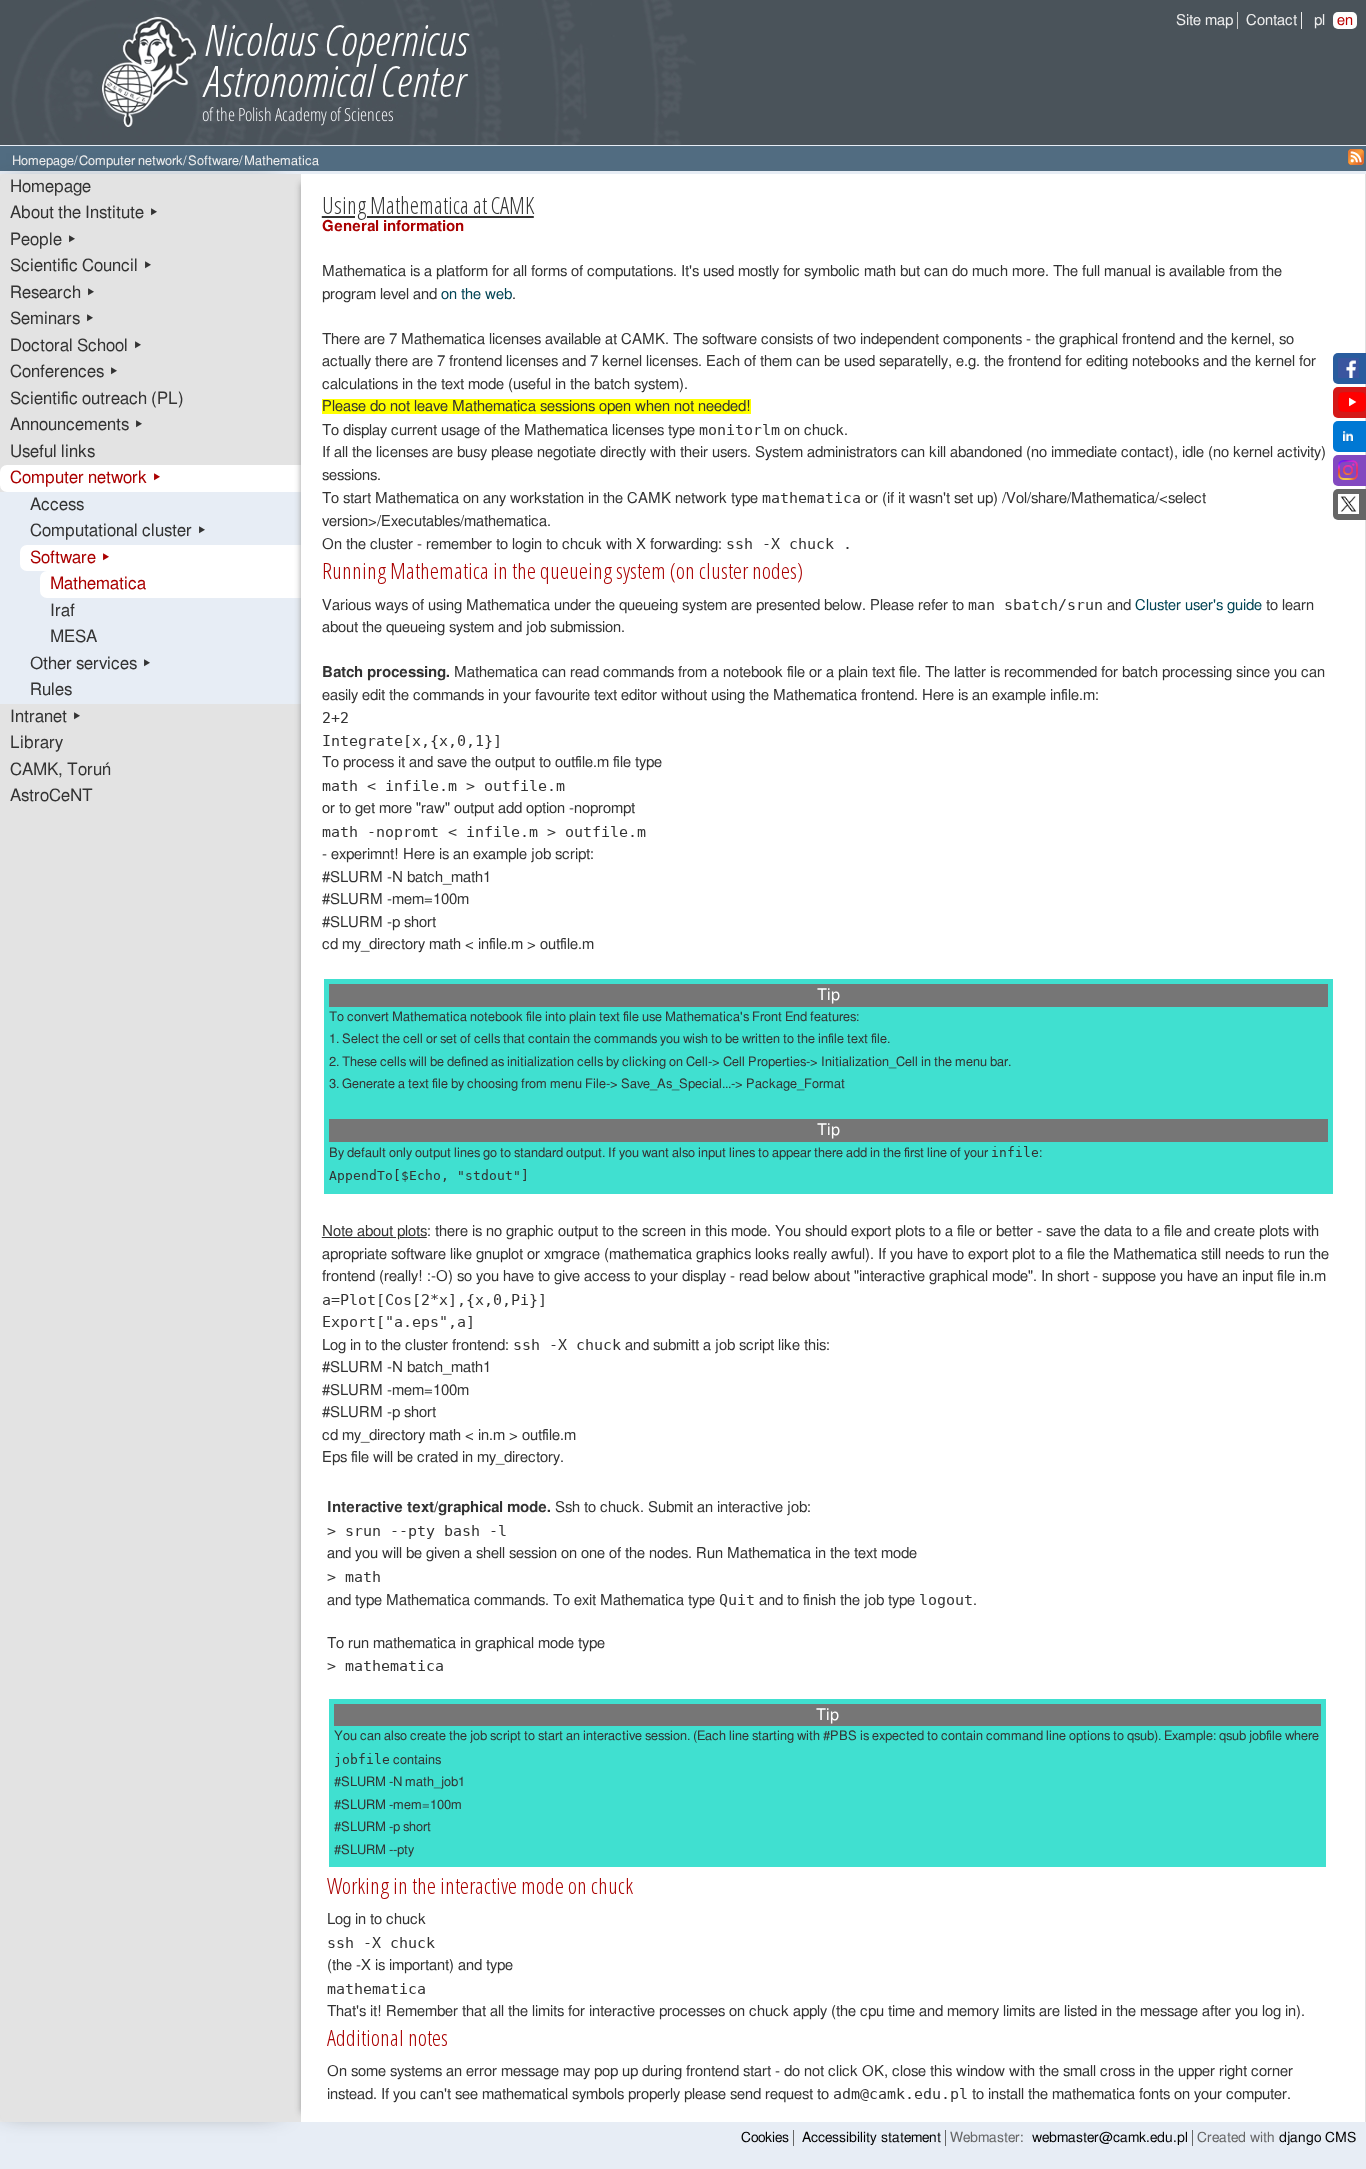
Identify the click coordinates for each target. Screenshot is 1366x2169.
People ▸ (43, 240)
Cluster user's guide (1198, 605)
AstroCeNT (51, 796)
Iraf (62, 611)
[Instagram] (1348, 475)
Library (36, 743)
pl (1319, 20)
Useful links (52, 452)
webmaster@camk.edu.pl (1110, 2138)
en (1345, 20)
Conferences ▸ (64, 372)
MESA (73, 637)
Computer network (131, 161)
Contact (1271, 20)
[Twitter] (1348, 509)
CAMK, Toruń (60, 770)
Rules (51, 690)
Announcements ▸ (77, 425)
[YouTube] (1352, 407)
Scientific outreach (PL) (97, 399)
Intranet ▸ (46, 717)
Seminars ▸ (52, 319)
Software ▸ (70, 558)
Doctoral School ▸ (76, 346)
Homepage (43, 161)
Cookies (765, 2138)
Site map (1204, 20)
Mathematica (98, 584)
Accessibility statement (871, 2138)
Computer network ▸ (86, 478)
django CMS (1317, 2138)
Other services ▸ (91, 664)
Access (57, 505)
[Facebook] (1348, 373)
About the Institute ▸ (84, 213)
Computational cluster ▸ (118, 531)
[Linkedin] (1348, 441)
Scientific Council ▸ (81, 266)
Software (213, 161)
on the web (476, 294)
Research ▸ (53, 293)
